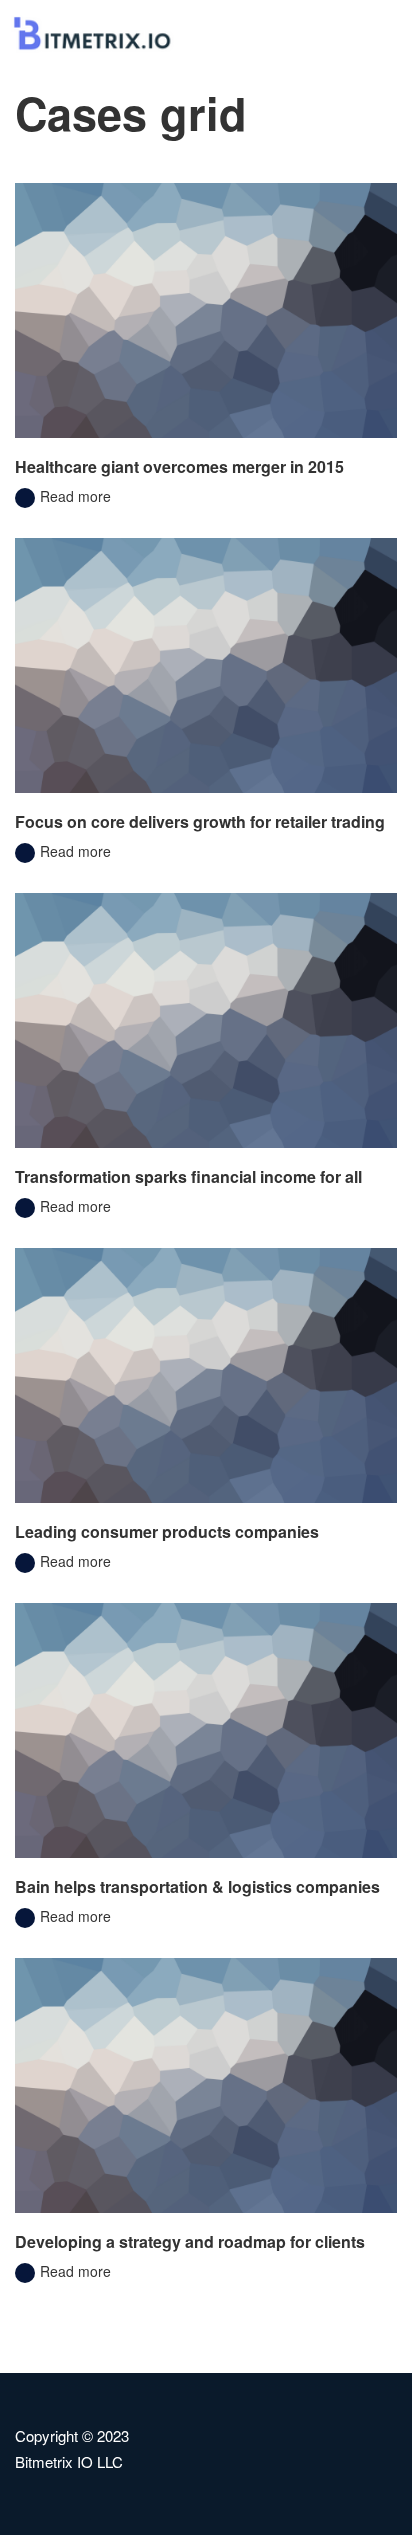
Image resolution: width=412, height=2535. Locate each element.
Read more (73, 496)
